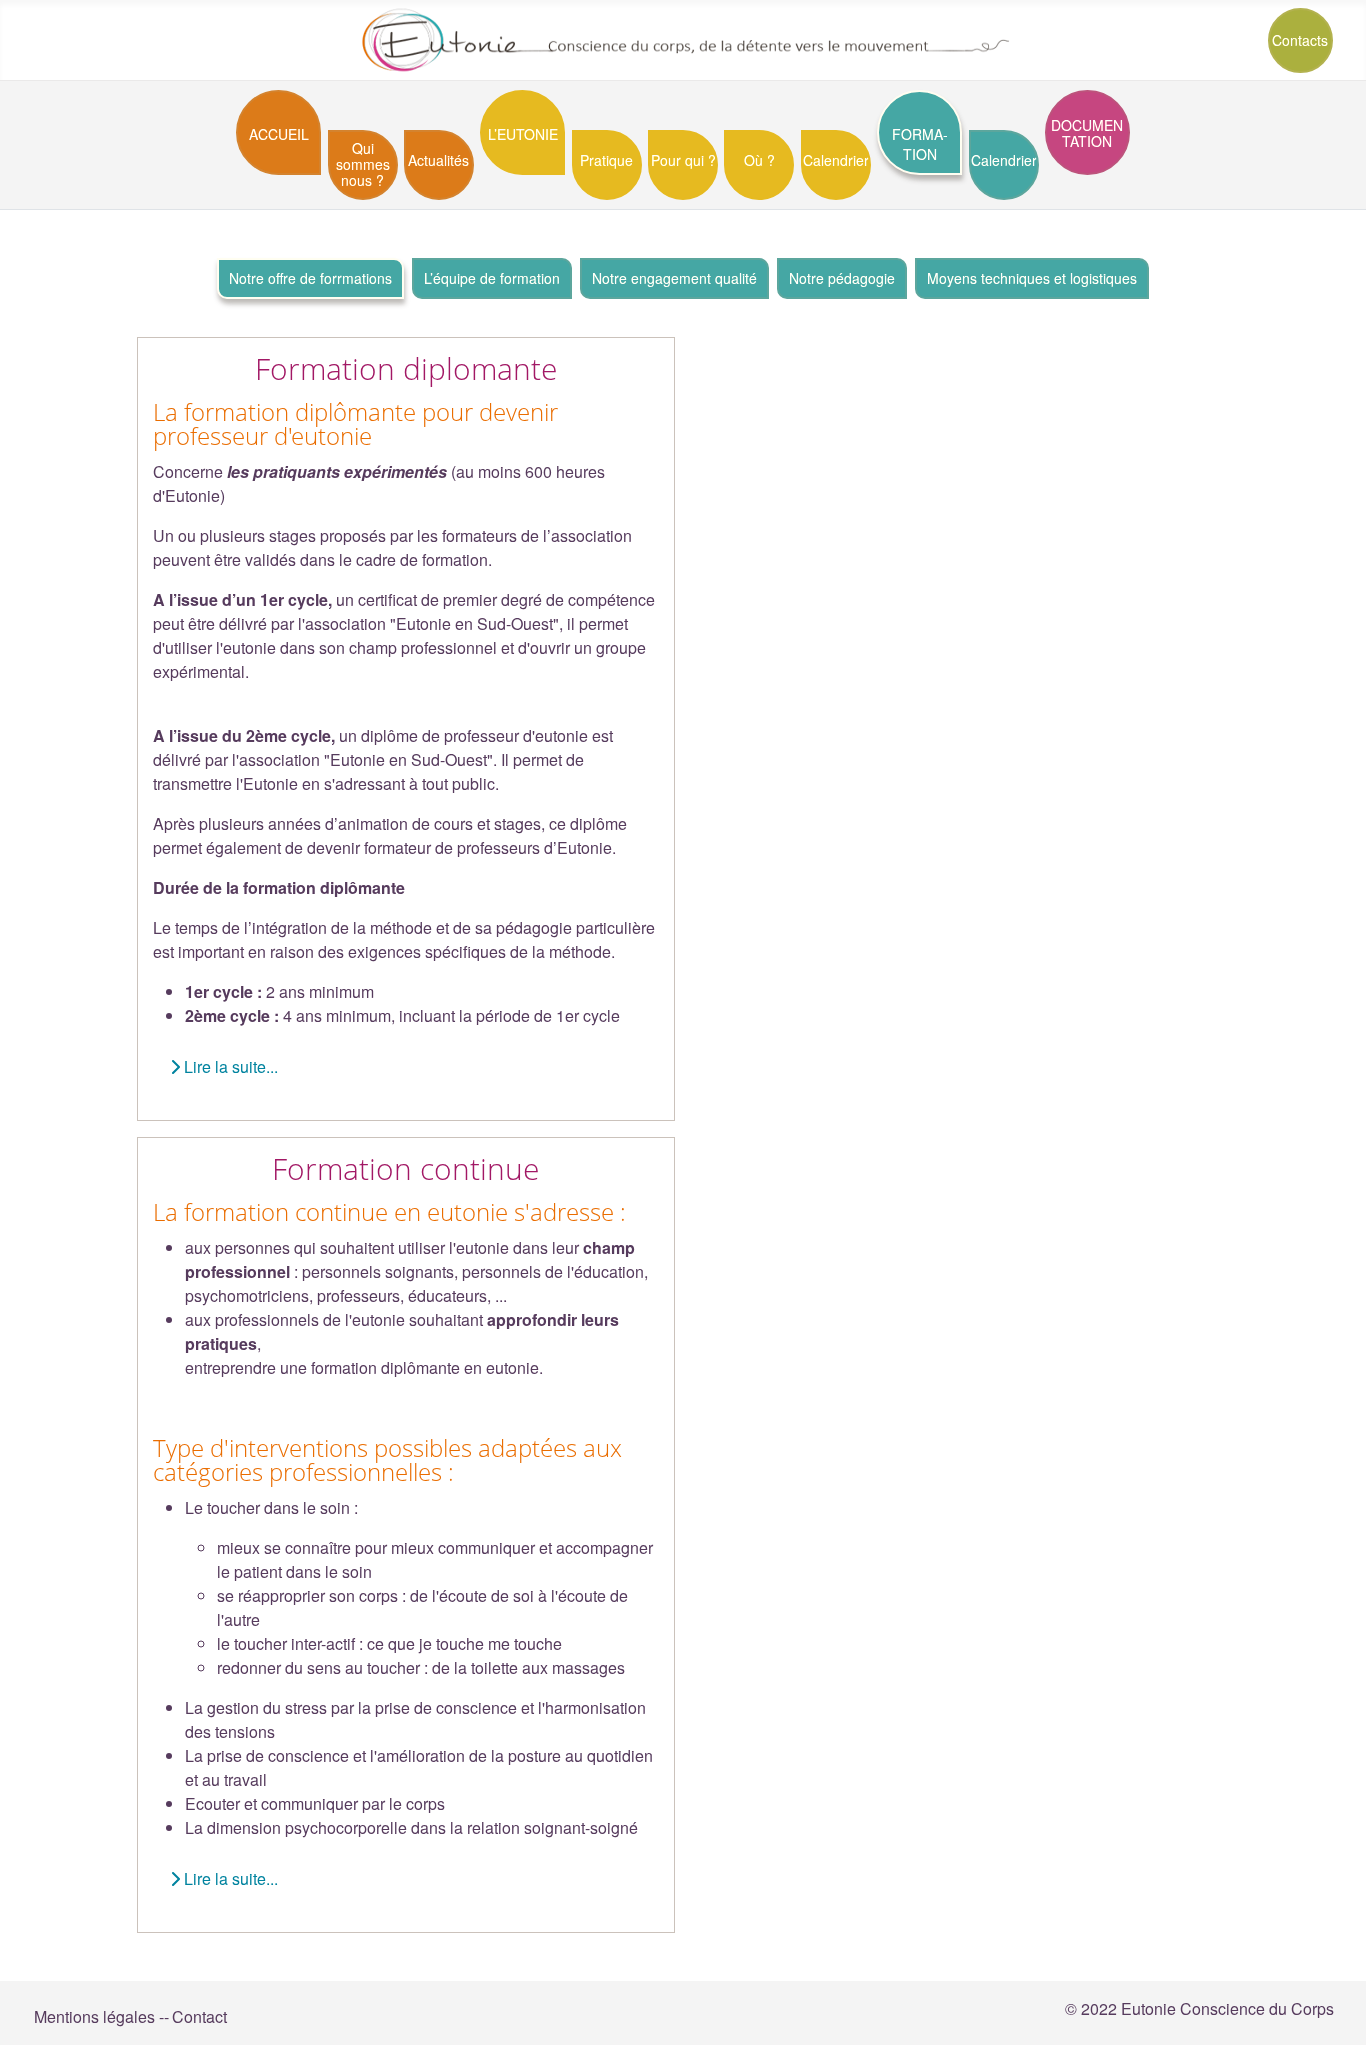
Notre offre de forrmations (310, 278)
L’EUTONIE (523, 134)
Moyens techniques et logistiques (1032, 278)
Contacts (1300, 40)
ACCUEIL (279, 134)
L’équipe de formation (492, 278)
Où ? (759, 160)
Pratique (606, 160)
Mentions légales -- (101, 2016)
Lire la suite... (229, 1066)
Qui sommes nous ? (363, 164)
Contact (199, 2016)
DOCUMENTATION (1087, 133)
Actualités (438, 160)
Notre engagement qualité (674, 278)
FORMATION (920, 144)
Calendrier (836, 160)
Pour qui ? (683, 160)
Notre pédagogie (842, 278)
